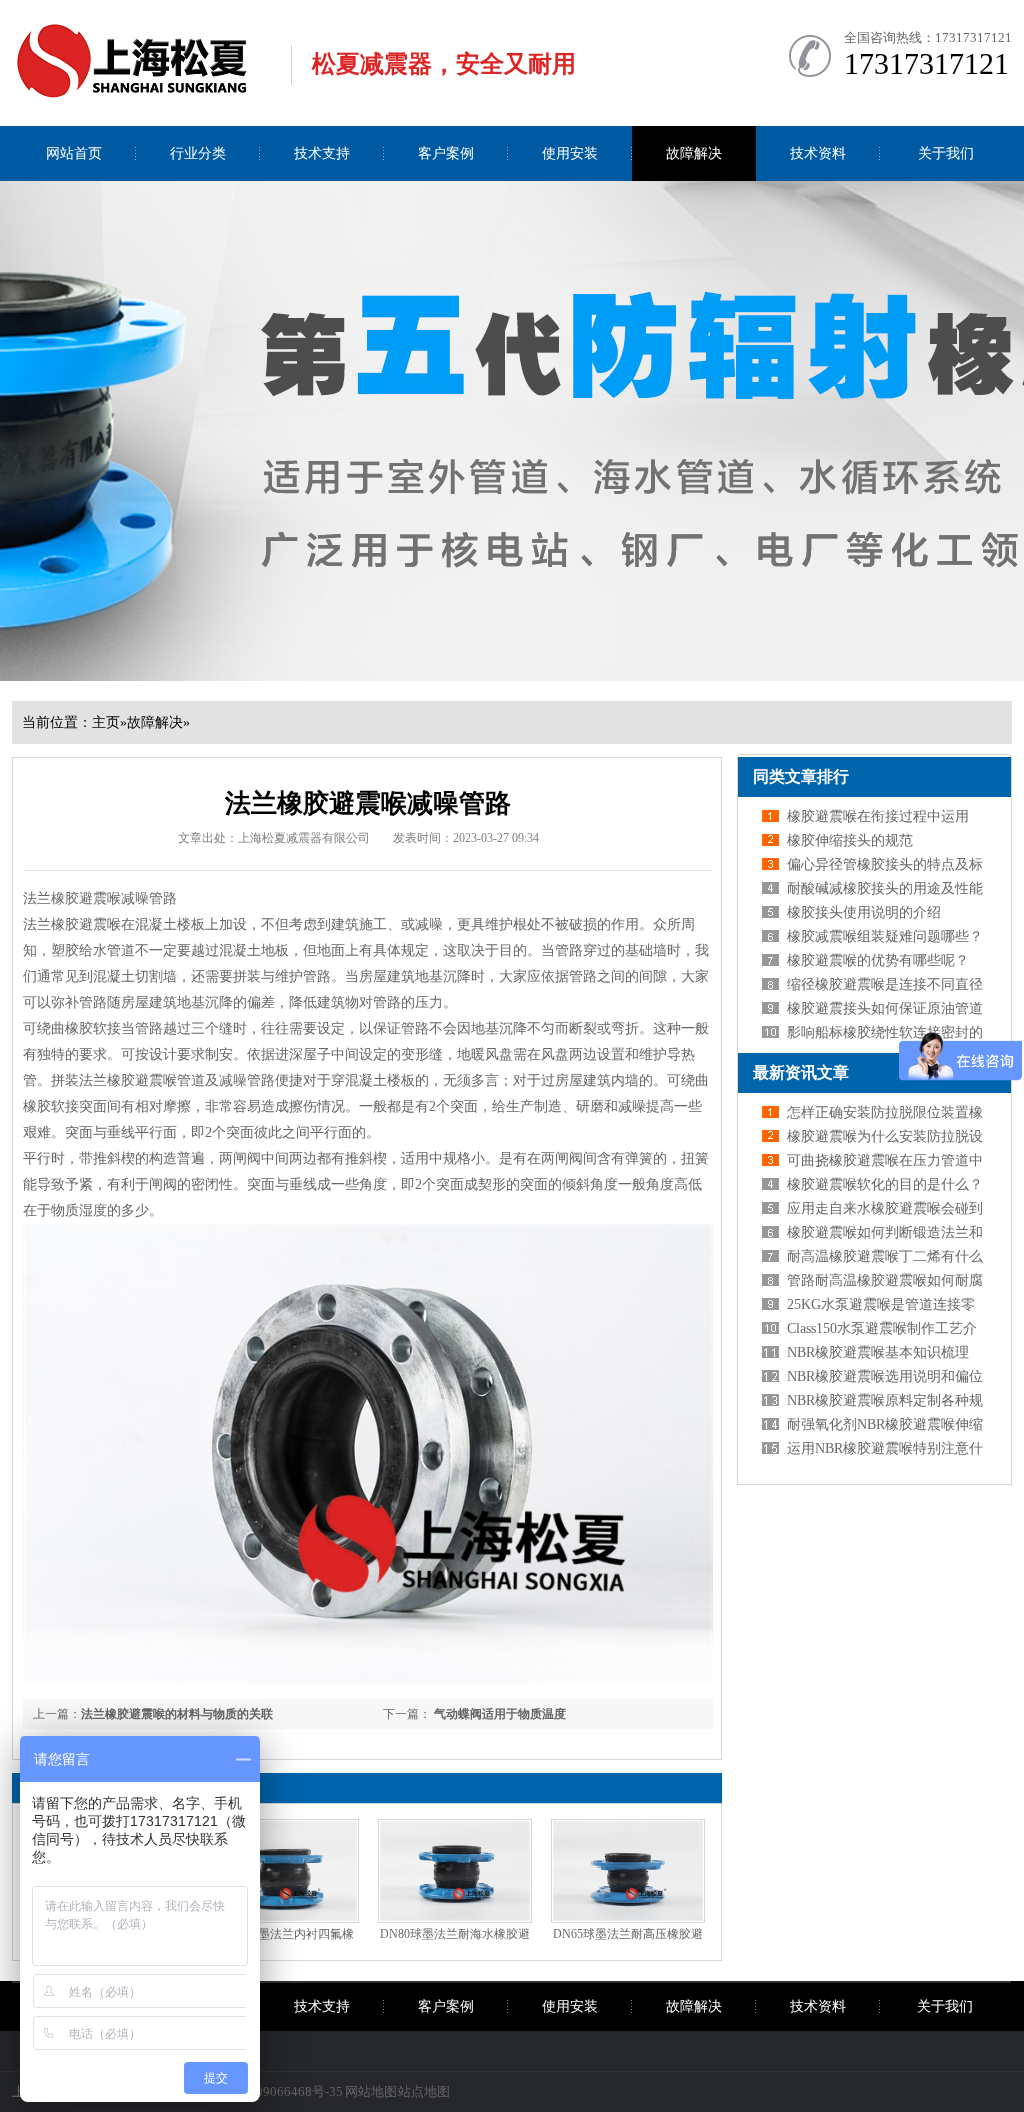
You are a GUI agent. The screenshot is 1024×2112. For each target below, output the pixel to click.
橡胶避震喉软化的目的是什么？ (885, 1184)
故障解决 (694, 153)
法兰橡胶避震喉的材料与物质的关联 (177, 1714)
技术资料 (818, 153)
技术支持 (322, 153)
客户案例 (446, 153)
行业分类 (198, 153)
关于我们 (946, 153)
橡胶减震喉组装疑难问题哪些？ (885, 936)
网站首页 (74, 153)
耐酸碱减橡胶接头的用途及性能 (885, 888)
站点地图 (424, 2091)
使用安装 (570, 153)
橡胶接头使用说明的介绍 (864, 912)
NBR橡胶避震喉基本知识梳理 (878, 1352)
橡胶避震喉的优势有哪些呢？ (878, 960)
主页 (106, 722)
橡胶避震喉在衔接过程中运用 (878, 816)
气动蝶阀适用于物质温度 (498, 1714)
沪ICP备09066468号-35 (276, 2091)
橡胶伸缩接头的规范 (850, 840)
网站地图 (371, 2091)
